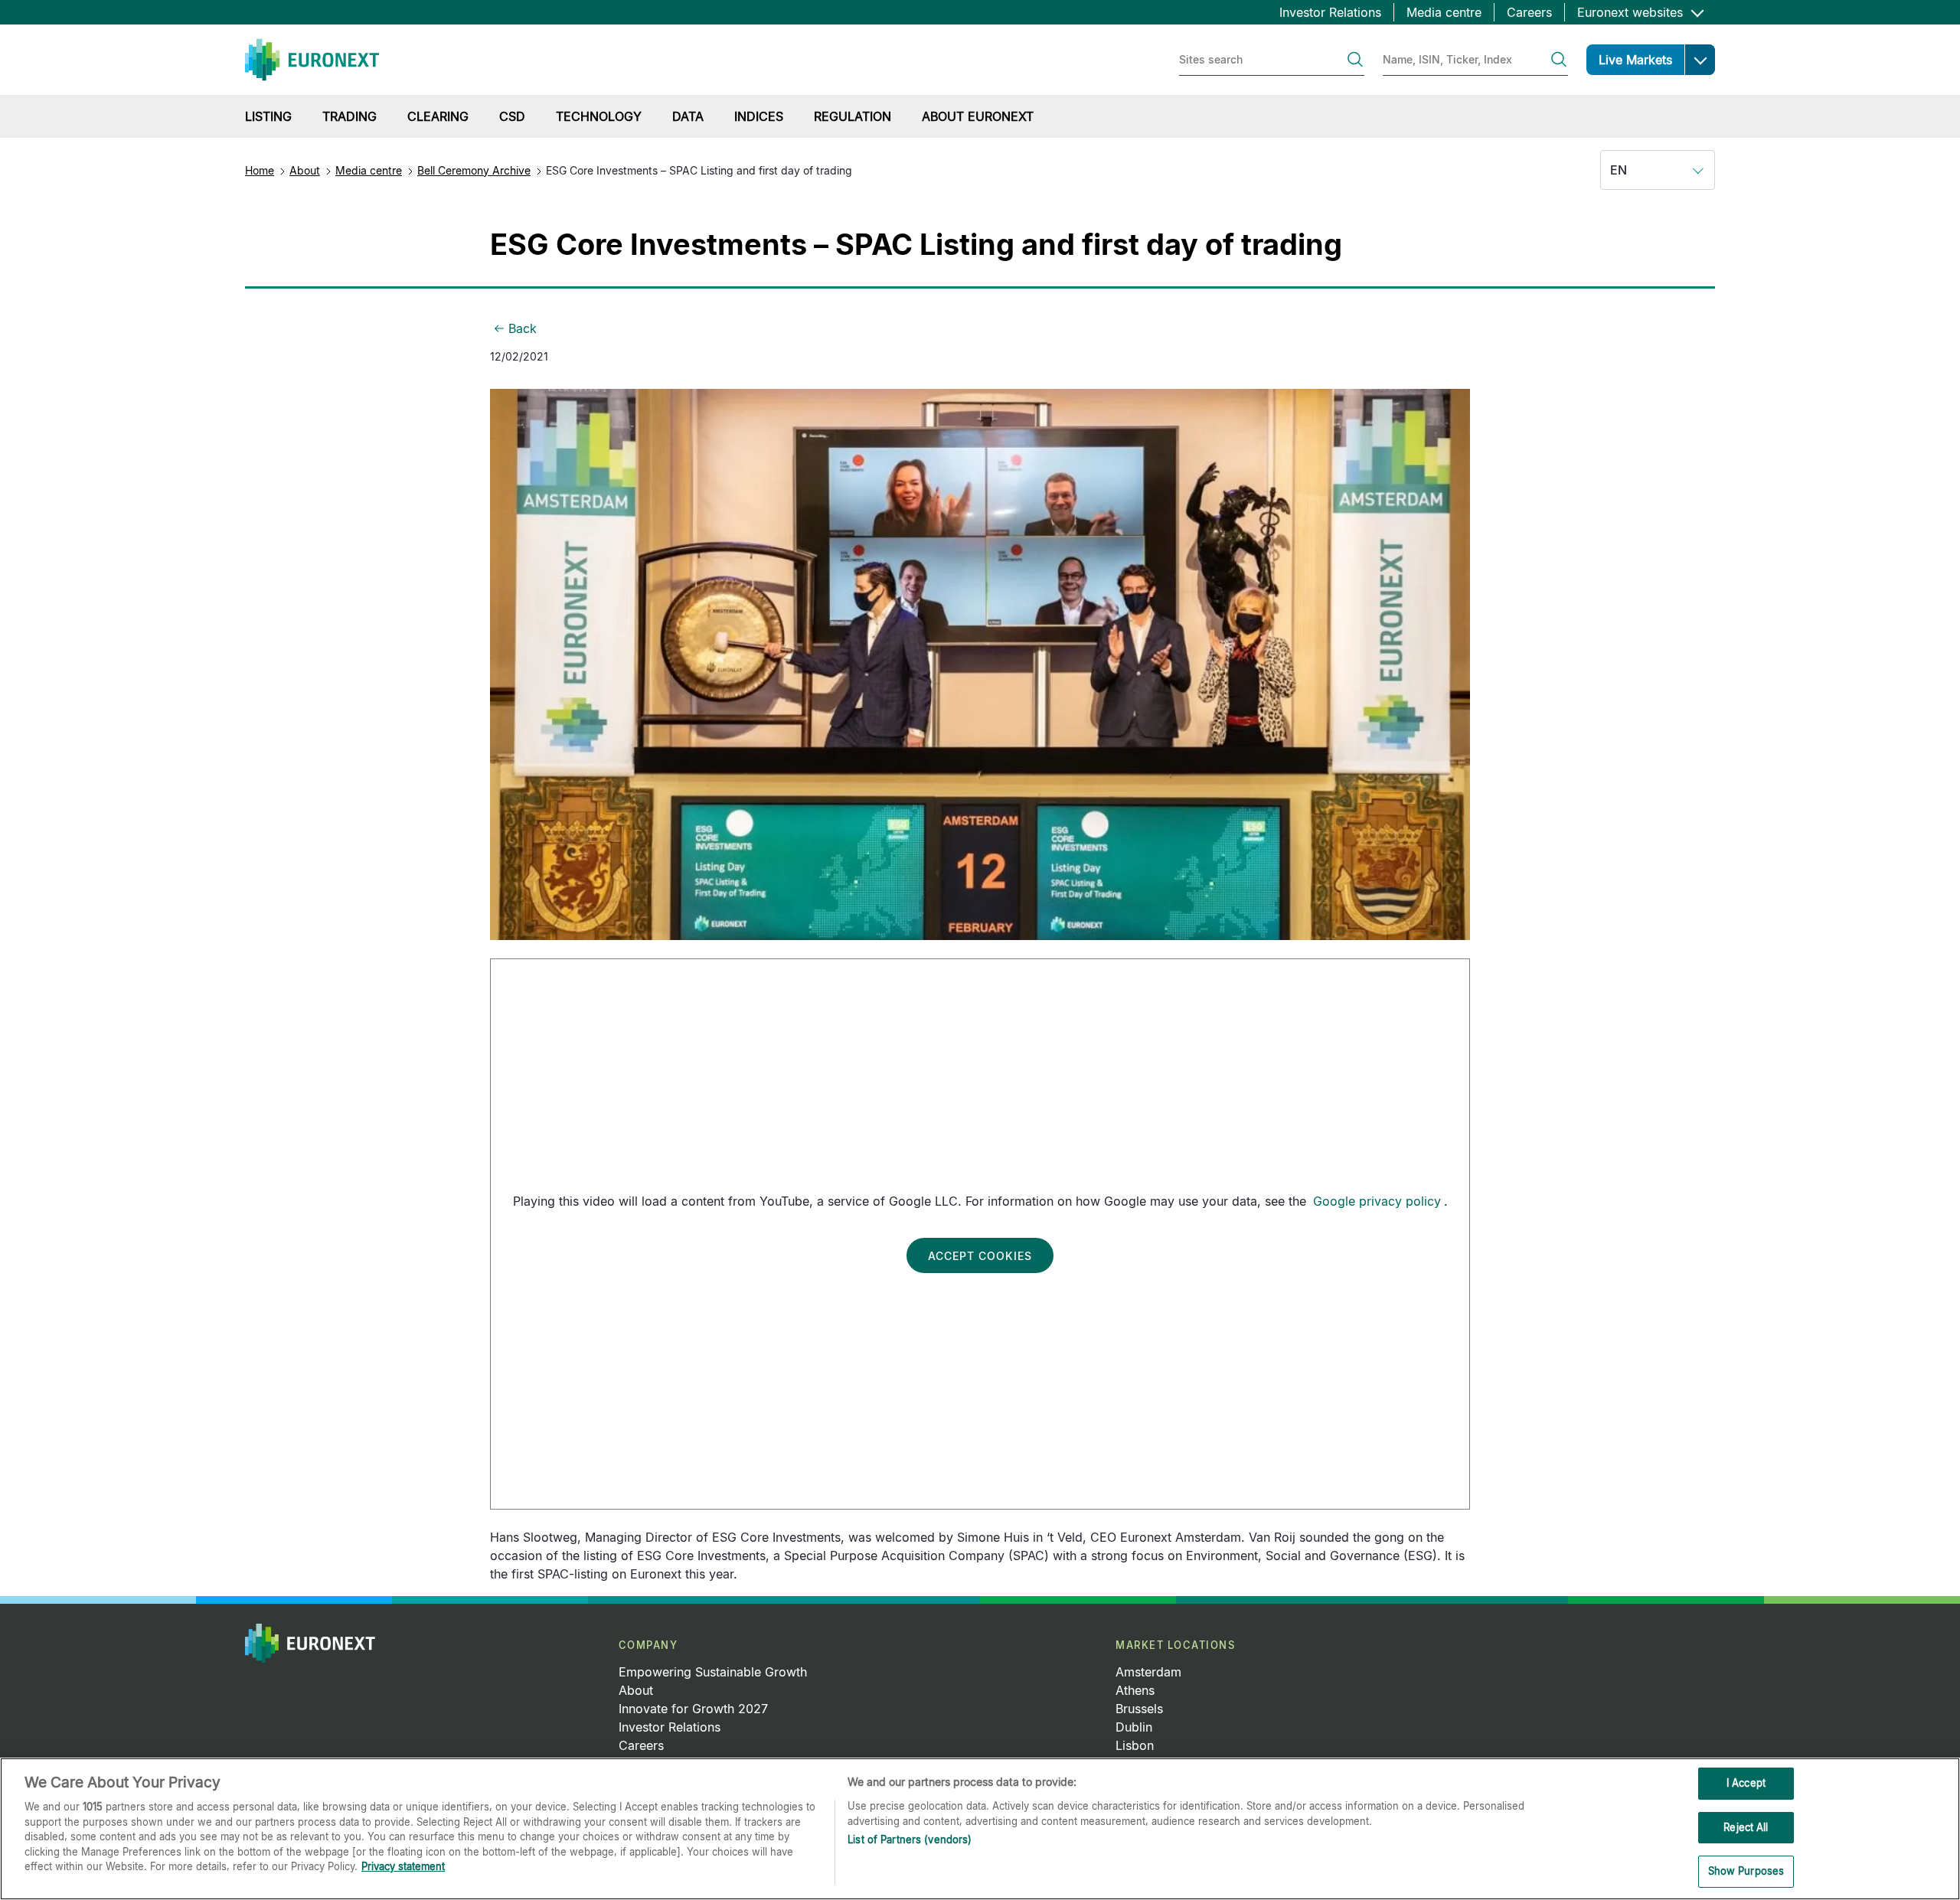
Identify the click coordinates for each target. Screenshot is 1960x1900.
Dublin (1134, 1727)
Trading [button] (350, 116)
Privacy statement (403, 1866)
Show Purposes (1746, 1871)
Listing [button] (268, 116)
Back (523, 328)
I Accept (1746, 1783)
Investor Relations (1330, 12)
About (305, 170)
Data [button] (688, 116)
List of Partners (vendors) (910, 1840)
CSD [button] (512, 116)
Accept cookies (980, 1256)
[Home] (312, 60)
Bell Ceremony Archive (474, 170)
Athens (1135, 1690)
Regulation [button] (853, 116)
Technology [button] (599, 116)
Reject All (1746, 1827)
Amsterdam (1148, 1672)
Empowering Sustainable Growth (713, 1672)
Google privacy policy (1377, 1201)
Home (260, 170)
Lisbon (1135, 1745)
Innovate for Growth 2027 (693, 1709)
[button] (1700, 60)
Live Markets (1635, 60)
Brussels (1139, 1709)
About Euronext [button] (978, 116)
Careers (1529, 12)
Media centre (1444, 12)
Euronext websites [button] (1632, 12)
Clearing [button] (438, 116)
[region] (980, 1829)
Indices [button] (759, 116)
